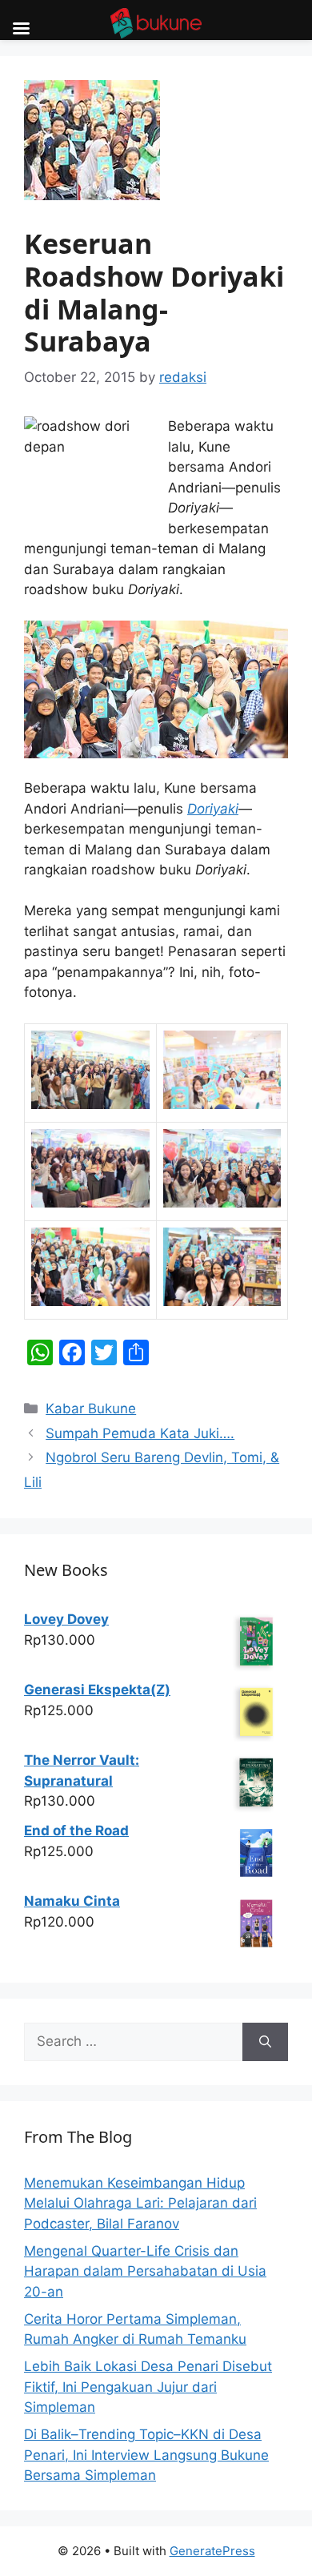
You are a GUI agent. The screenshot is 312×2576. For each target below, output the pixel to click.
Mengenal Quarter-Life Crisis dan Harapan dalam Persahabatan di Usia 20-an (145, 2271)
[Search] (265, 2042)
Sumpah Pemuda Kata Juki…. (140, 1433)
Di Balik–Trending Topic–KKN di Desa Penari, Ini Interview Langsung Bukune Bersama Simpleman (146, 2455)
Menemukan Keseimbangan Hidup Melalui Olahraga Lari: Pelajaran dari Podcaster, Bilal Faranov (140, 2203)
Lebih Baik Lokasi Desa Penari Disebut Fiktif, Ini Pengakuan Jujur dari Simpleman (148, 2387)
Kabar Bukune (91, 1409)
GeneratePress (212, 2551)
